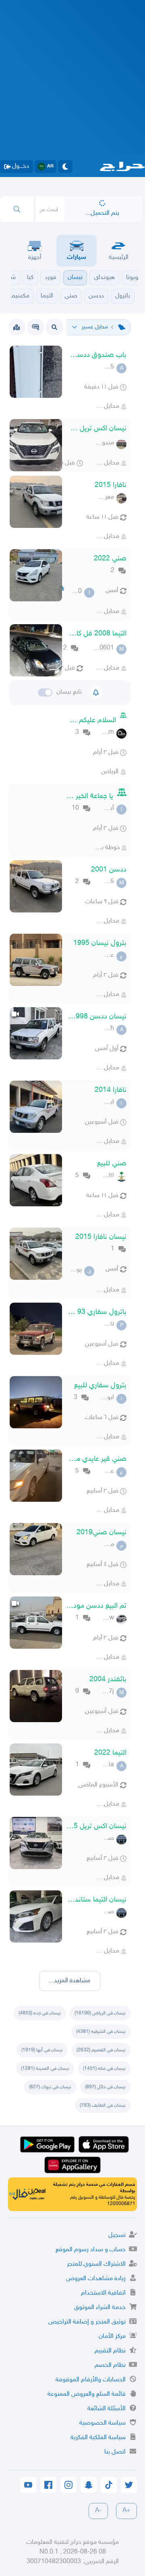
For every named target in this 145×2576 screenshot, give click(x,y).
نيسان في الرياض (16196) (100, 2013)
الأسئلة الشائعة (107, 2409)
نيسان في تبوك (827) (50, 2087)
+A (126, 2511)
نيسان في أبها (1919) (42, 2050)
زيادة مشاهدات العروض (96, 2279)
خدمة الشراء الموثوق (100, 2308)
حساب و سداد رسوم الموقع (91, 2250)
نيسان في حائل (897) (105, 2087)
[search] (17, 209)
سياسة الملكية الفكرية (98, 2438)
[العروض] (17, 327)
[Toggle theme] (65, 167)
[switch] (45, 692)
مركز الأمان (112, 2337)
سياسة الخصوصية (103, 2423)
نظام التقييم (110, 2351)
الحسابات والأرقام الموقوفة (91, 2380)
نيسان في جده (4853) (40, 2013)
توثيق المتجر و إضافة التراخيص (87, 2322)
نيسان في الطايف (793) (103, 2106)
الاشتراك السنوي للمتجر (96, 2264)
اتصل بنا (115, 2452)
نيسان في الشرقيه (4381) (101, 2032)
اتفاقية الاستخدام (103, 2293)
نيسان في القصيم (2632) (101, 2050)
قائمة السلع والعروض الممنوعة (87, 2394)
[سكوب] (35, 327)
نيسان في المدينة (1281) (45, 2069)
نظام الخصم (110, 2365)
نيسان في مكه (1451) (104, 2069)
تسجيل (117, 2235)
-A (98, 2511)
